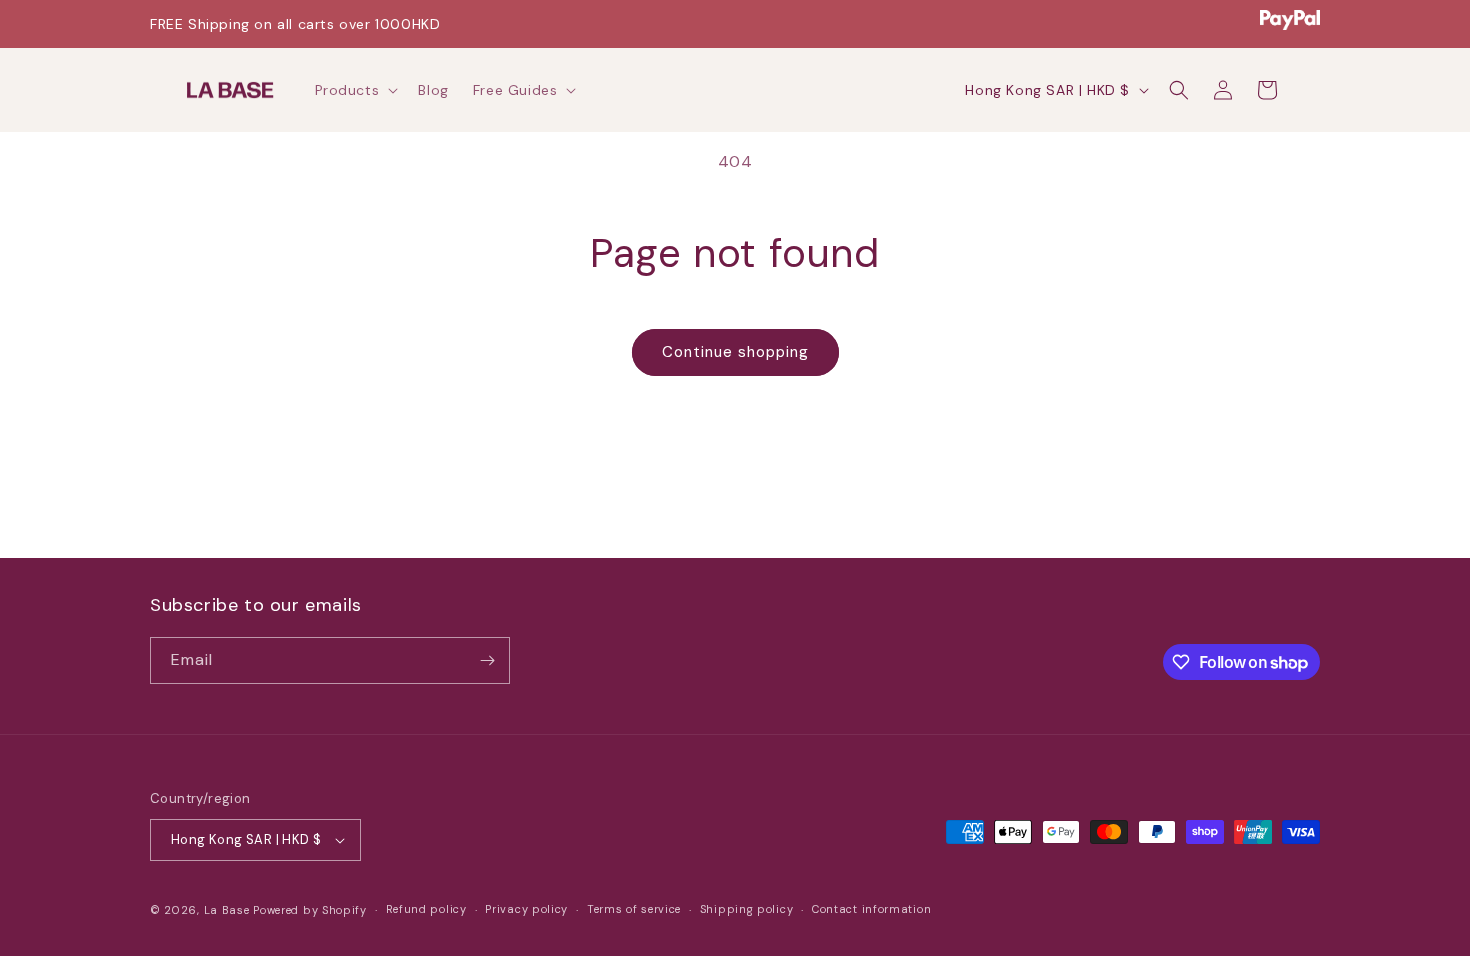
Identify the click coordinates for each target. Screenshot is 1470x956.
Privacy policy (526, 909)
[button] (355, 90)
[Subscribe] (487, 660)
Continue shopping (735, 352)
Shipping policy (747, 909)
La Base (227, 910)
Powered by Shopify (310, 910)
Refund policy (426, 909)
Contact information (871, 909)
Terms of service (634, 909)
